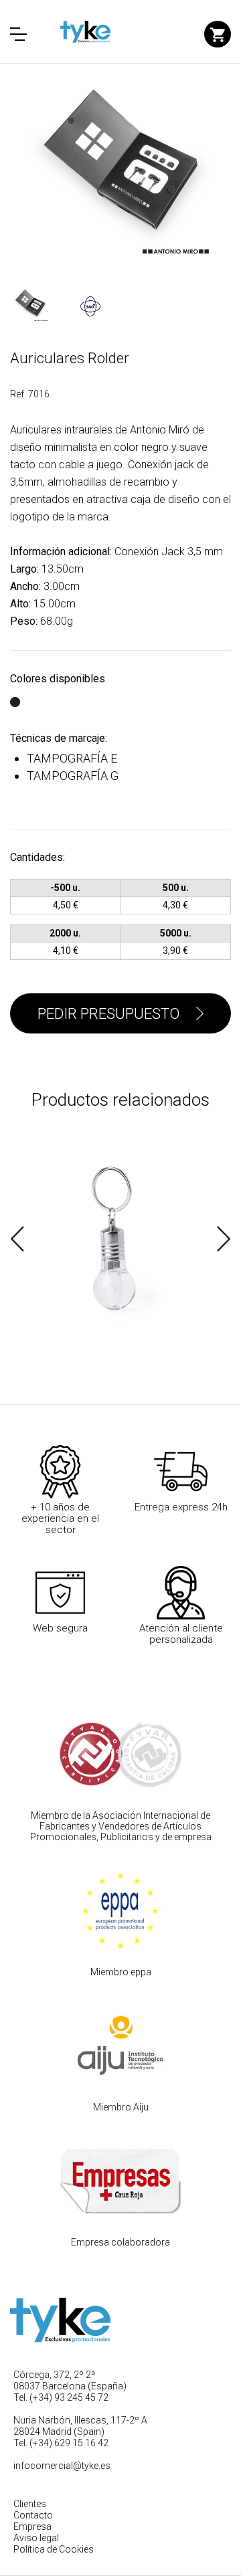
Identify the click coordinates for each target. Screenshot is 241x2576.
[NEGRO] (15, 695)
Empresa (32, 2527)
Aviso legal (36, 2538)
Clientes (30, 2504)
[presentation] (17, 1239)
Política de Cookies (54, 2549)
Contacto (33, 2515)
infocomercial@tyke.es (62, 2466)
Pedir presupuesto (108, 1014)
